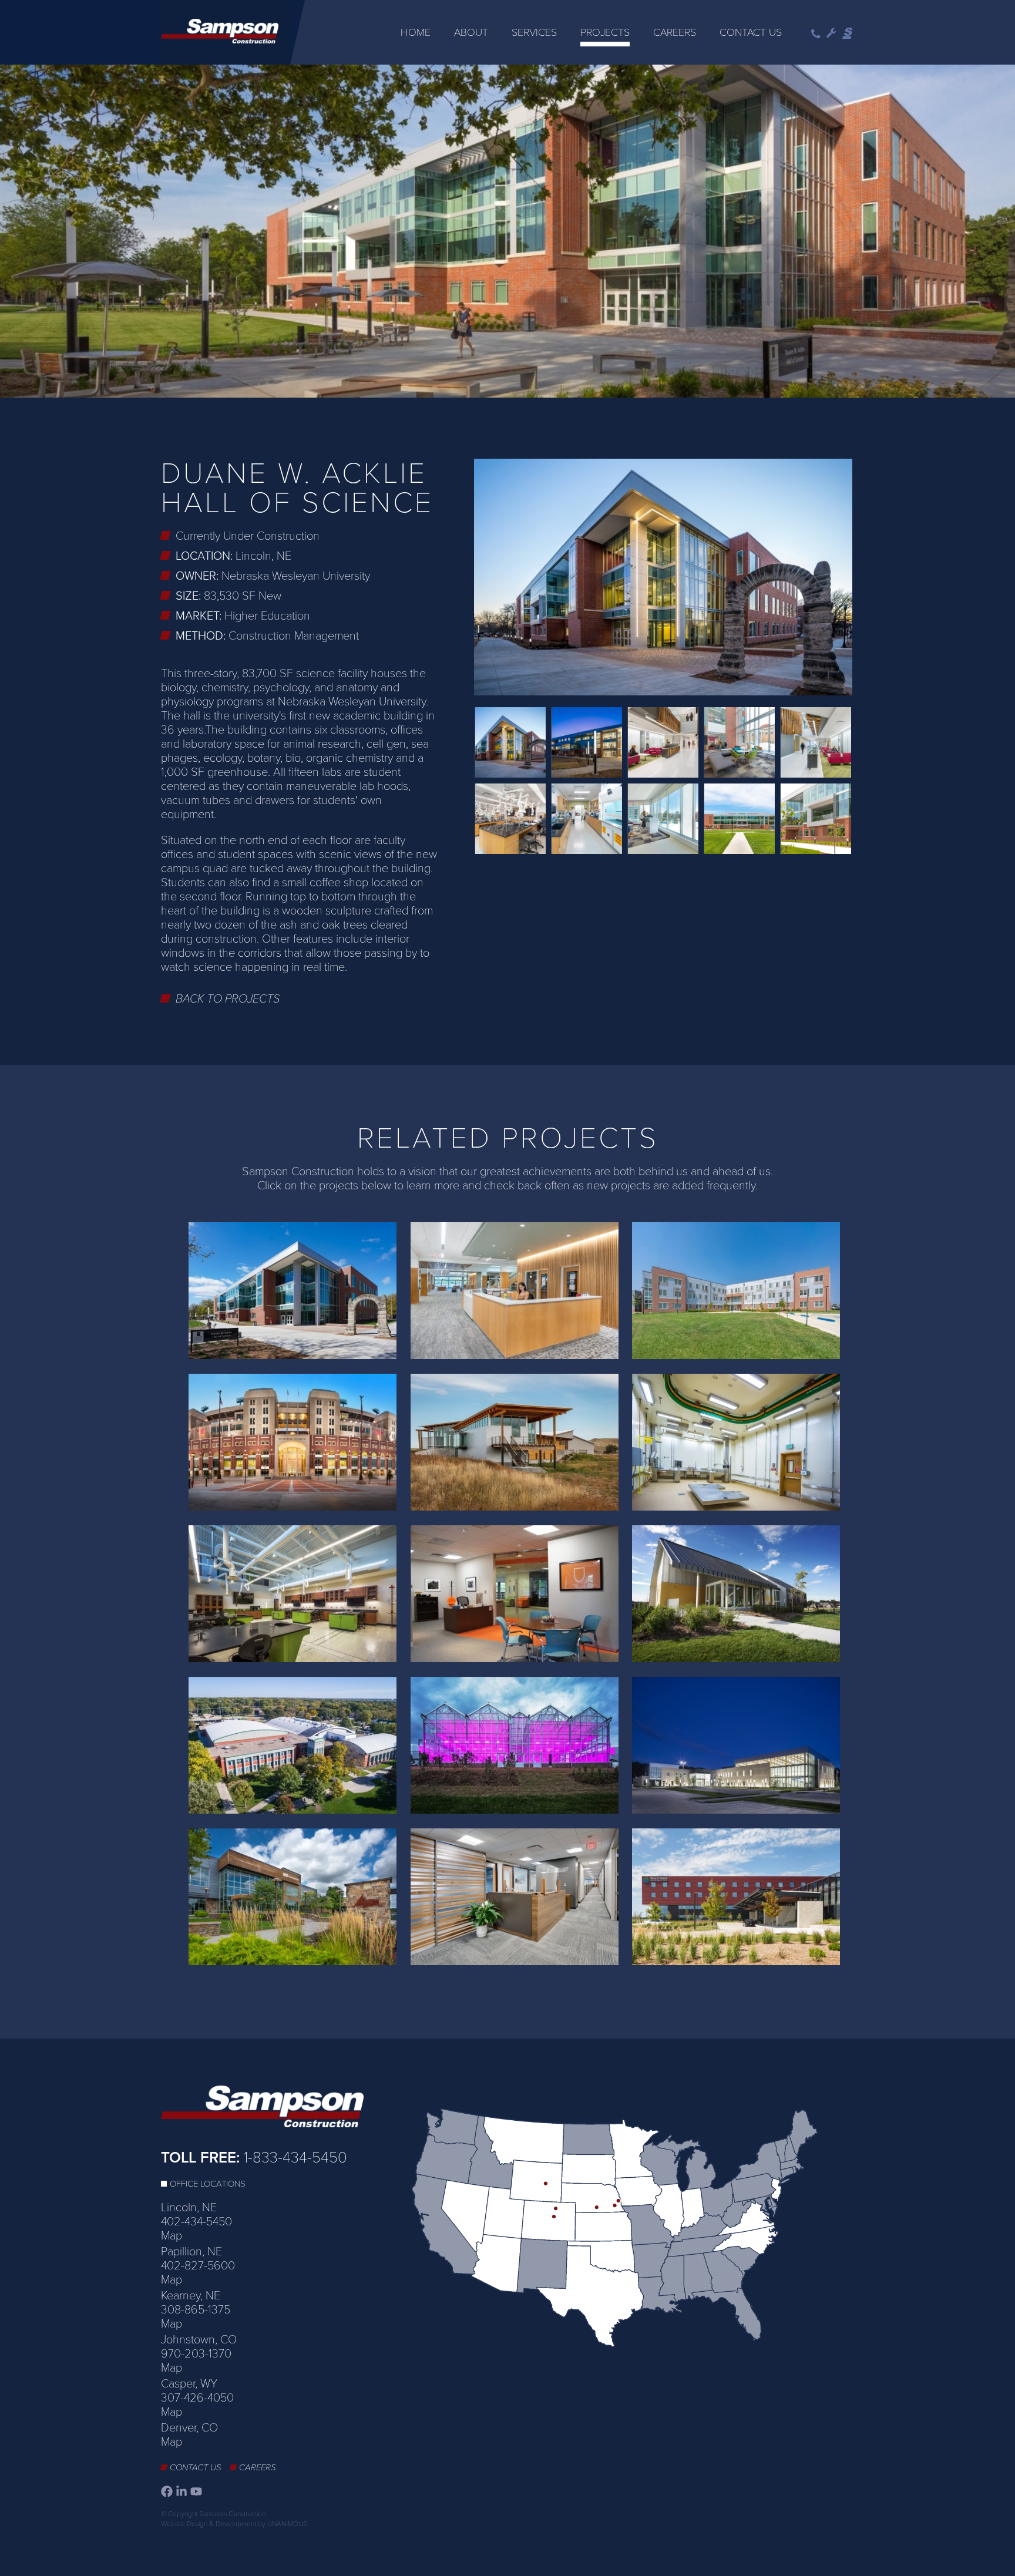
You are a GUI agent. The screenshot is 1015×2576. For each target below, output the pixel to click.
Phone (816, 34)
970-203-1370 (196, 2354)
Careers (675, 32)
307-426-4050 (197, 2398)
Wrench (831, 33)
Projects (605, 32)
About (471, 32)
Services (534, 32)
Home (416, 32)
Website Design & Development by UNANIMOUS (234, 2524)
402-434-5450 (196, 2222)
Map (172, 2236)
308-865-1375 (196, 2310)
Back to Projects (228, 999)
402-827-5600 (198, 2266)
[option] (508, 232)
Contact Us (751, 32)
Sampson (848, 33)
